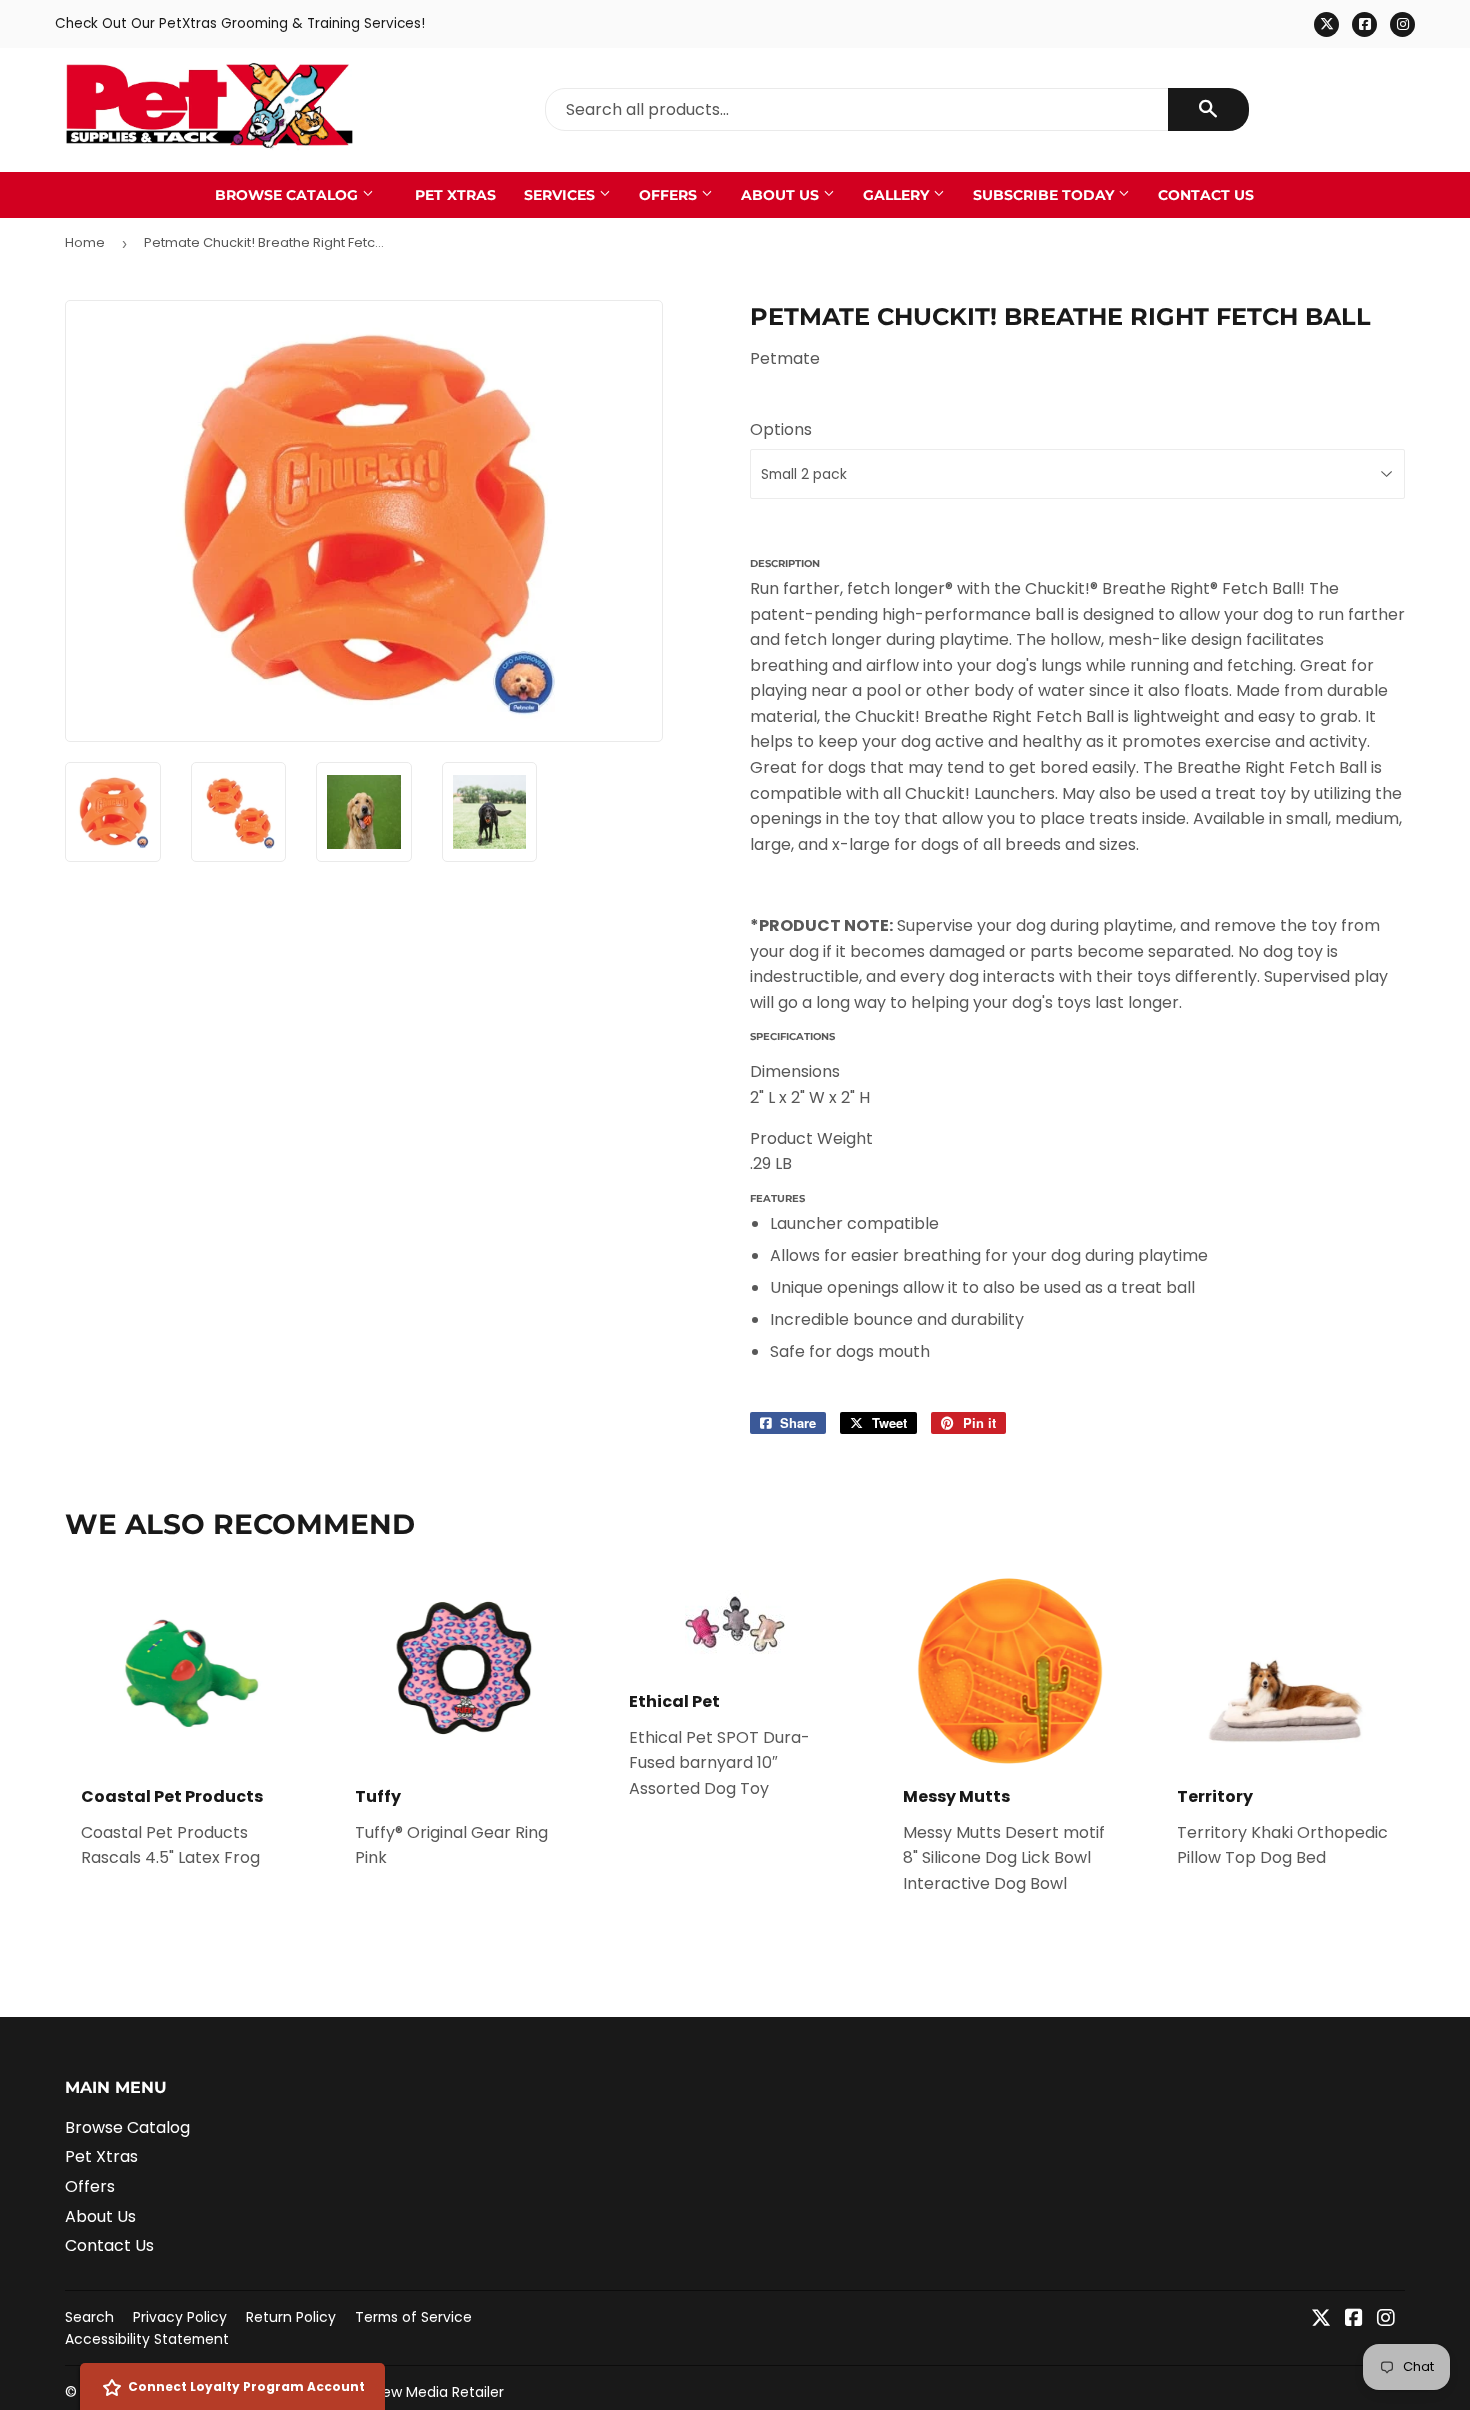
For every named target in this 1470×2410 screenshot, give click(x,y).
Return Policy (291, 2317)
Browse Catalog (288, 195)
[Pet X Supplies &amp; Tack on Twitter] (1321, 2319)
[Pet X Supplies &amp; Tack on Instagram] (1386, 2319)
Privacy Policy (180, 2317)
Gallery (898, 195)
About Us (782, 195)
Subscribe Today (1045, 195)
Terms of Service (413, 2317)
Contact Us (1206, 195)
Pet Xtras (455, 195)
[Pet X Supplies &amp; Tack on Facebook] (1354, 2319)
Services (561, 195)
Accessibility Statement (147, 2339)
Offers (670, 195)
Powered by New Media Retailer (396, 2392)
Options (781, 429)
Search (89, 2317)
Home (85, 242)
